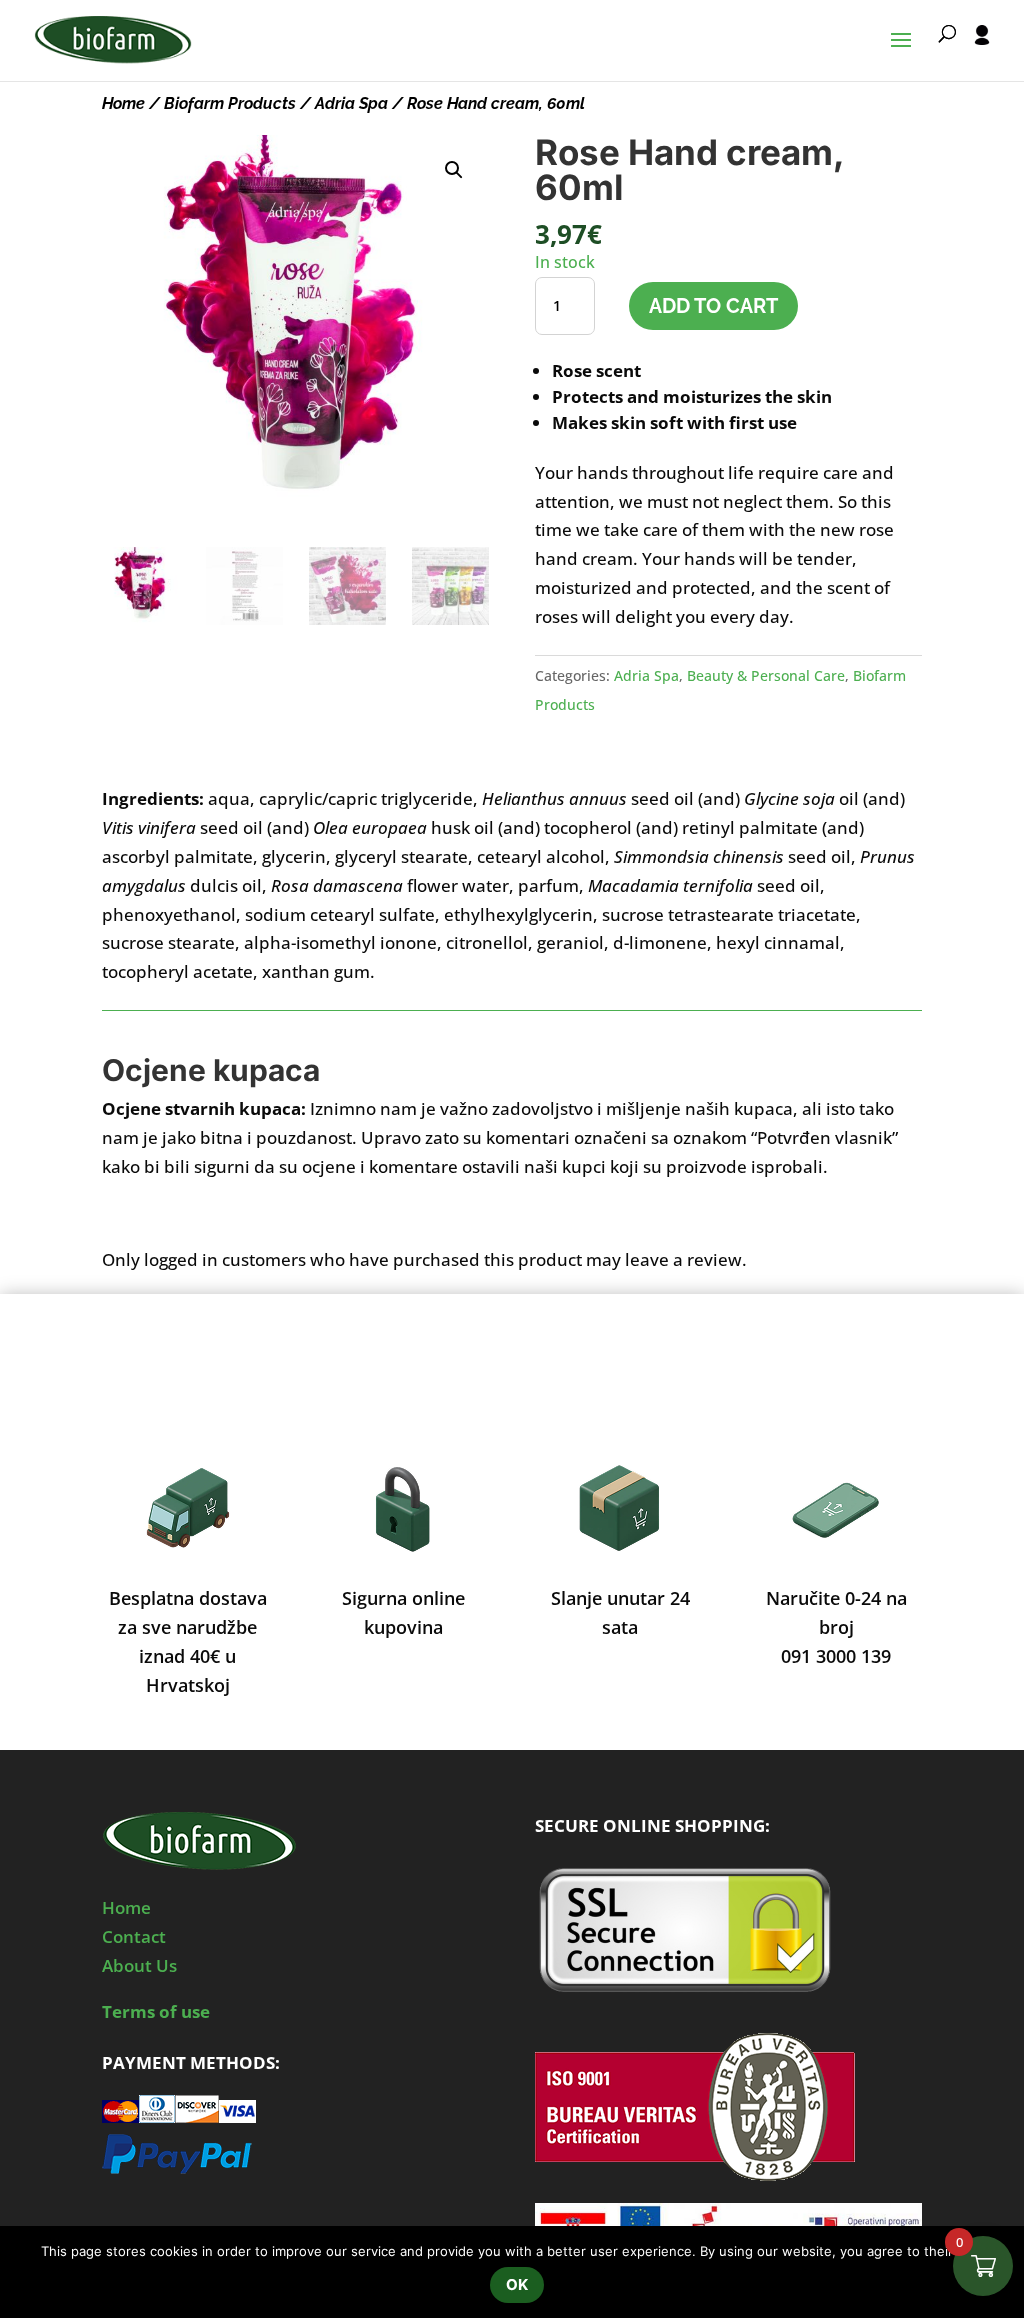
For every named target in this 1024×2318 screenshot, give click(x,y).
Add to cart (713, 306)
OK (517, 2284)
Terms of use (156, 2011)
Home (123, 103)
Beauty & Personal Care (766, 675)
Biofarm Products (230, 103)
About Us (139, 1965)
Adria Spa (351, 103)
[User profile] (982, 53)
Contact (134, 1936)
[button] (454, 170)
